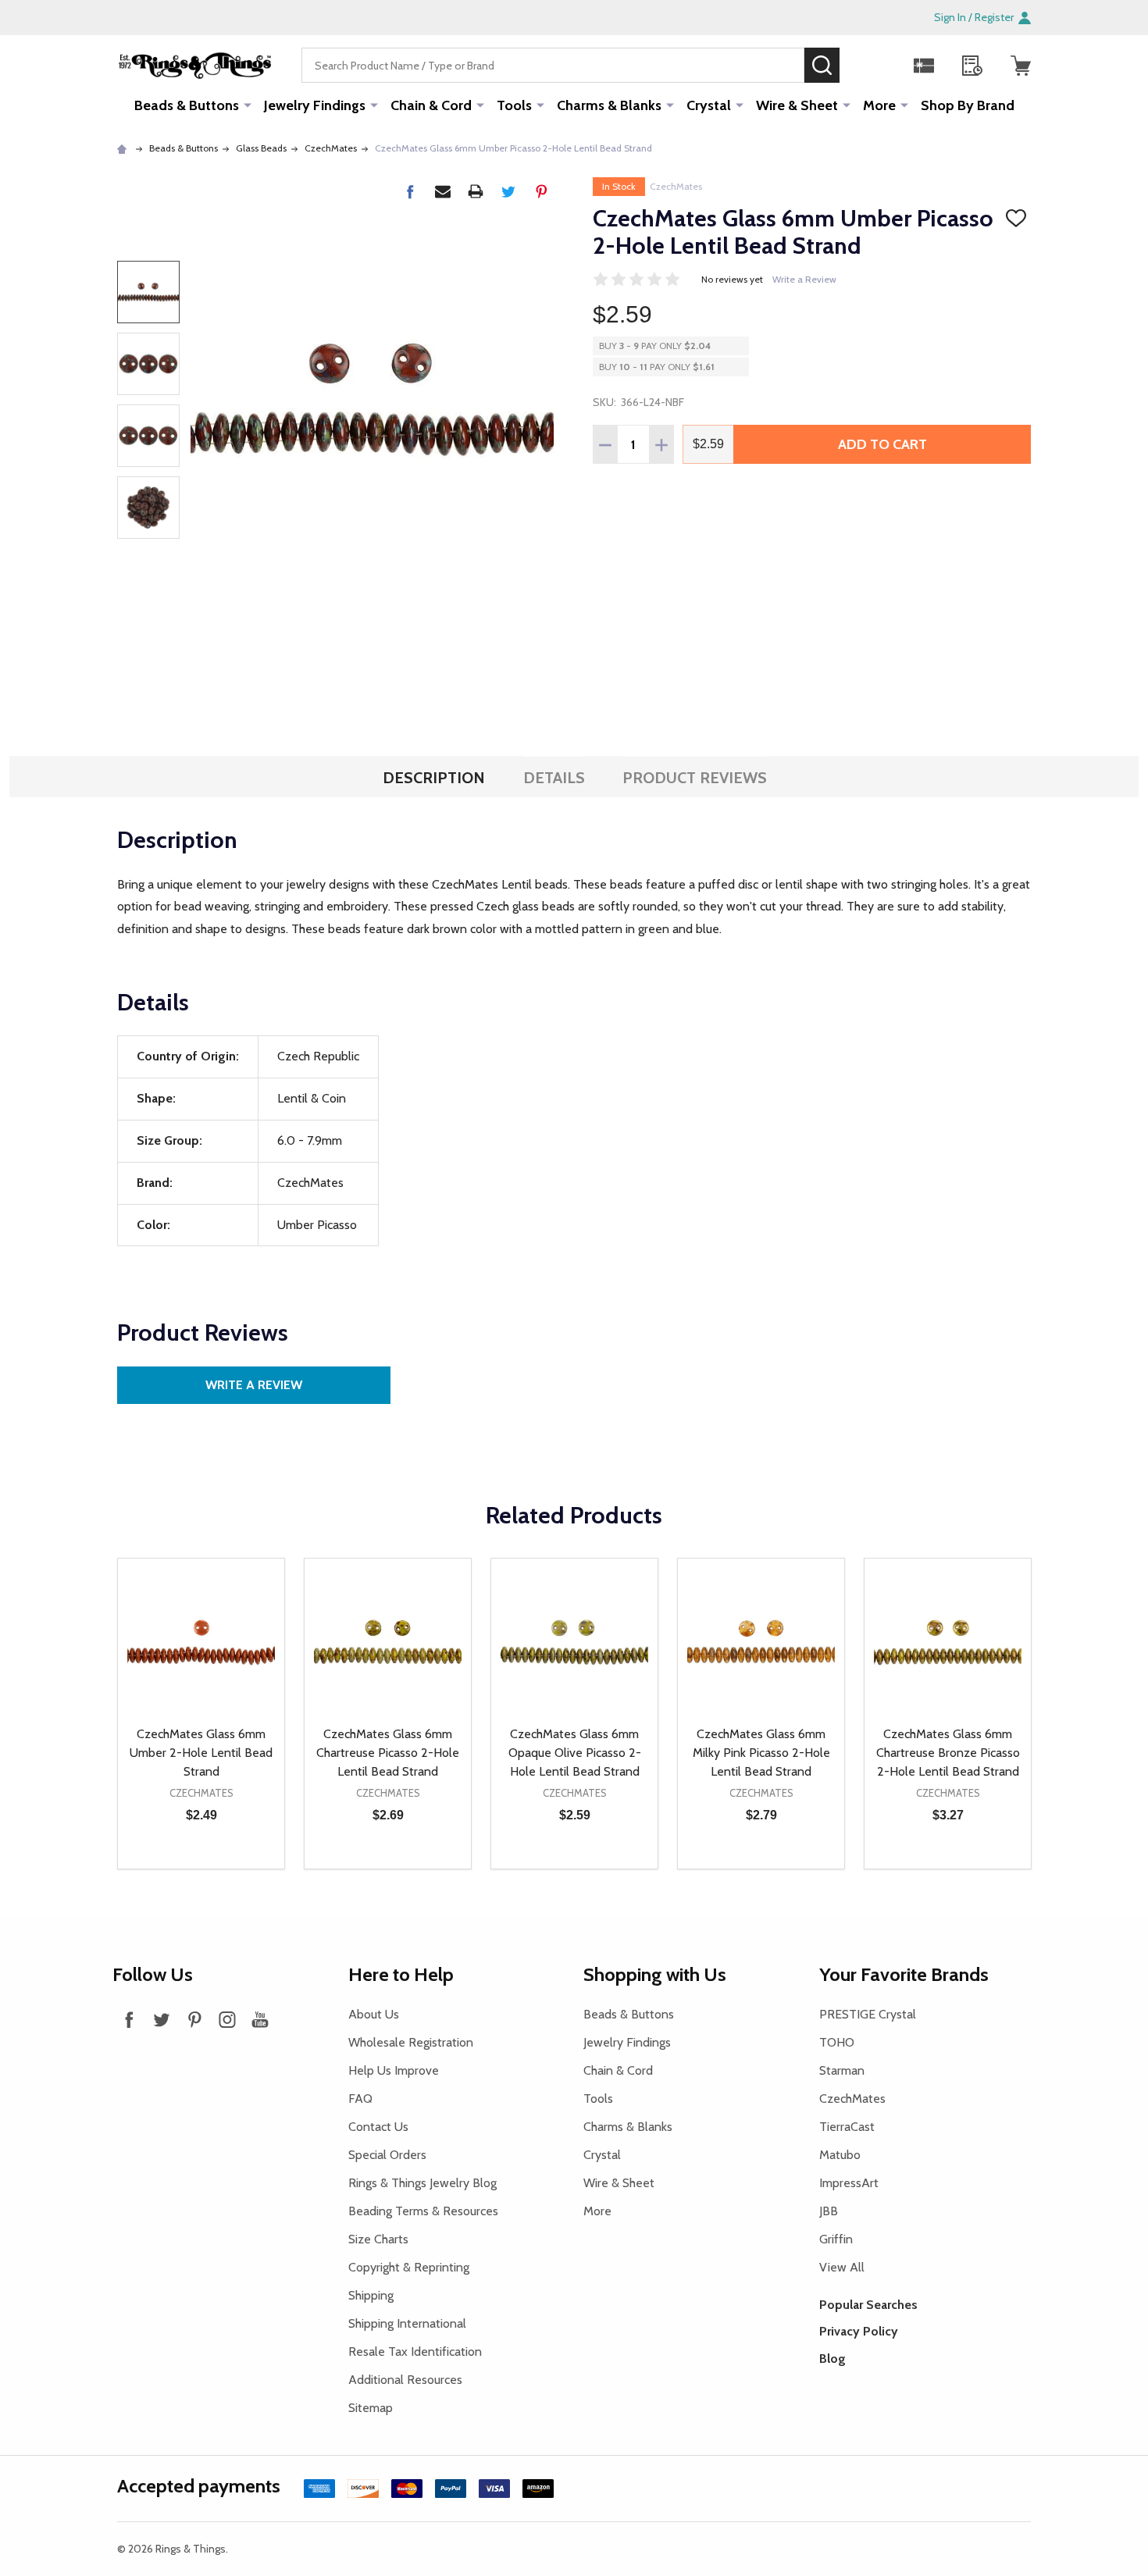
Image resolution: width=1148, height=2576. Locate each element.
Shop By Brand (968, 105)
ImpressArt (849, 2183)
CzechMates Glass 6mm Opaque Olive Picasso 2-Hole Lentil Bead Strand (575, 1753)
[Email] (443, 191)
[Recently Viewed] (972, 66)
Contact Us (378, 2127)
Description (434, 778)
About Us (374, 2014)
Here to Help (401, 1974)
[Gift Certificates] (924, 66)
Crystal (709, 105)
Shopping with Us (655, 1974)
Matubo (840, 2155)
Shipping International (407, 2323)
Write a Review (804, 279)
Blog (832, 2359)
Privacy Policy (859, 2331)
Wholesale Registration (411, 2042)
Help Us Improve (394, 2070)
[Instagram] (227, 2019)
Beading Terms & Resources (423, 2211)
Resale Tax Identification (415, 2352)
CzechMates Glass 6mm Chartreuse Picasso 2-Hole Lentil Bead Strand (388, 1753)
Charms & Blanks (609, 105)
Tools (514, 105)
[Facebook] (410, 191)
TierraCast (847, 2127)
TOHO (837, 2042)
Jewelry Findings (315, 105)
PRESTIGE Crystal (868, 2014)
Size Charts (378, 2239)
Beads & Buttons (187, 105)
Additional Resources (405, 2380)
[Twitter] (508, 191)
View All (842, 2267)
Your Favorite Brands (904, 1974)
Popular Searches (868, 2305)
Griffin (836, 2239)
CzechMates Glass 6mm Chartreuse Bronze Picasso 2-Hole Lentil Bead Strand (948, 1753)
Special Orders (387, 2155)
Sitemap (371, 2408)
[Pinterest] (541, 191)
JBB (829, 2211)
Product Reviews (695, 778)
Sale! (863, 65)
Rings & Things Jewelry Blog (422, 2183)
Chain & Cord (431, 105)
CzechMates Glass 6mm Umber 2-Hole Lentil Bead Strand (201, 1753)
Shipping (371, 2295)
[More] (248, 105)
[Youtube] (260, 2019)
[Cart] (1021, 66)
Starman (842, 2070)
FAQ (360, 2099)
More (879, 105)
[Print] (476, 191)
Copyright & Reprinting (409, 2267)
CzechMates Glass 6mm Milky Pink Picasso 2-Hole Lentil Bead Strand (761, 1753)
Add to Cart (882, 444)
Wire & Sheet (797, 105)
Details (554, 778)
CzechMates (676, 186)
